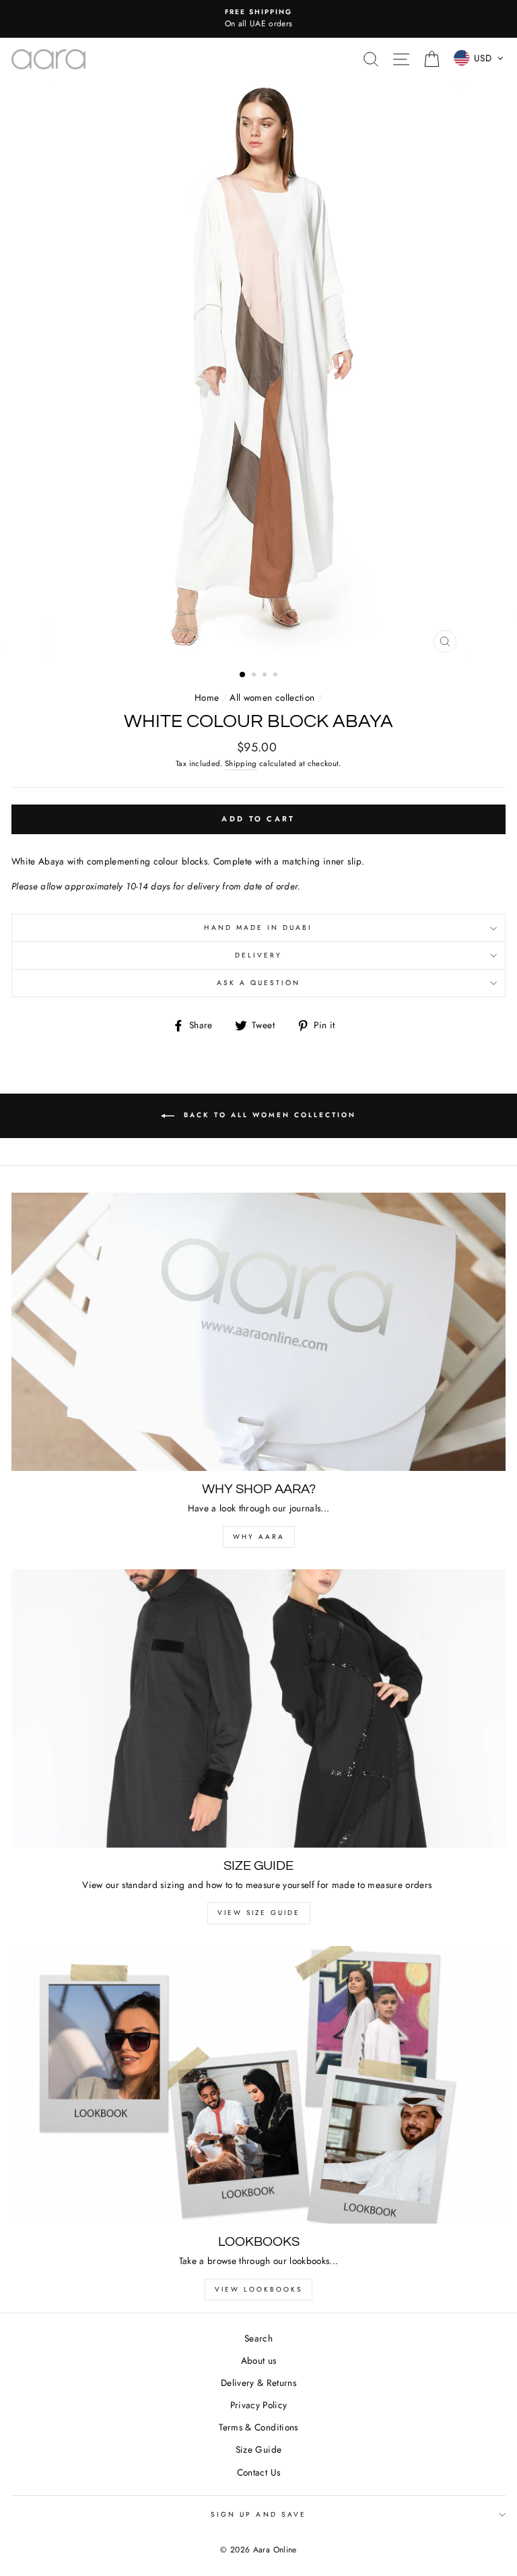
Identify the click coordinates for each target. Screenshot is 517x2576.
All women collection (272, 697)
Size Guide (258, 2449)
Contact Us (258, 2472)
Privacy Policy (259, 2405)
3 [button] (266, 676)
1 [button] (243, 675)
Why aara (259, 1537)
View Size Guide (259, 1913)
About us (259, 2360)
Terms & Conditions (258, 2427)
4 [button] (277, 676)
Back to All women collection (268, 1115)
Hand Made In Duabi (258, 928)
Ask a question (259, 983)
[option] (258, 19)
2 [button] (255, 676)
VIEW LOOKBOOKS (258, 2289)
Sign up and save (258, 2514)
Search (258, 2338)
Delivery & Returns (258, 2383)
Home (207, 697)
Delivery (258, 955)
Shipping (241, 763)
